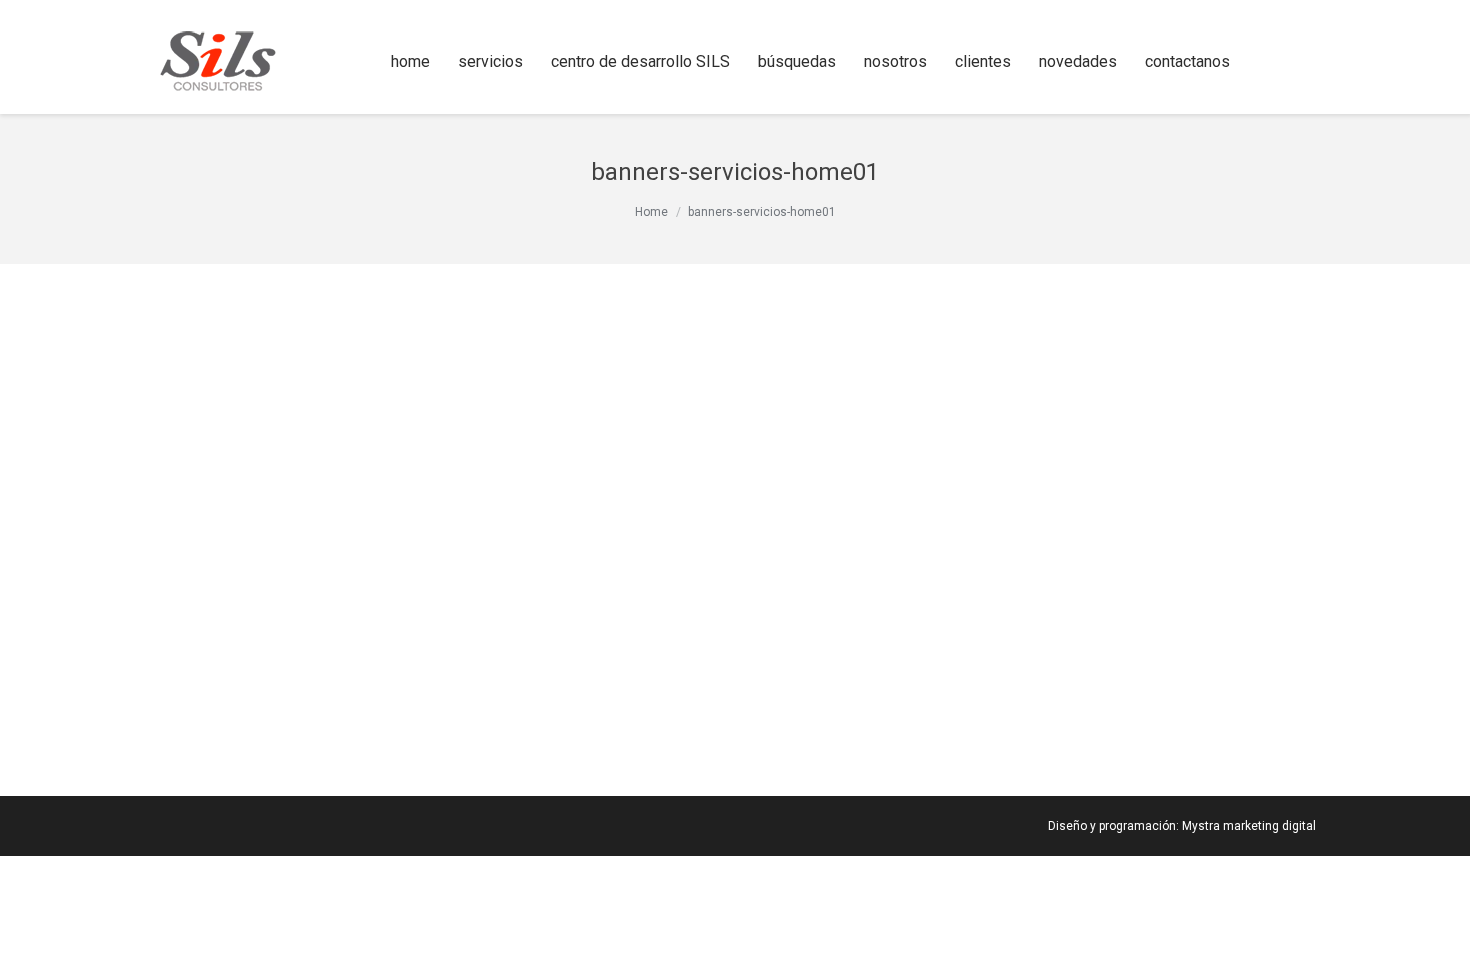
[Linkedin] (1302, 62)
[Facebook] (1274, 62)
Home (651, 212)
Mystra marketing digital (1249, 826)
